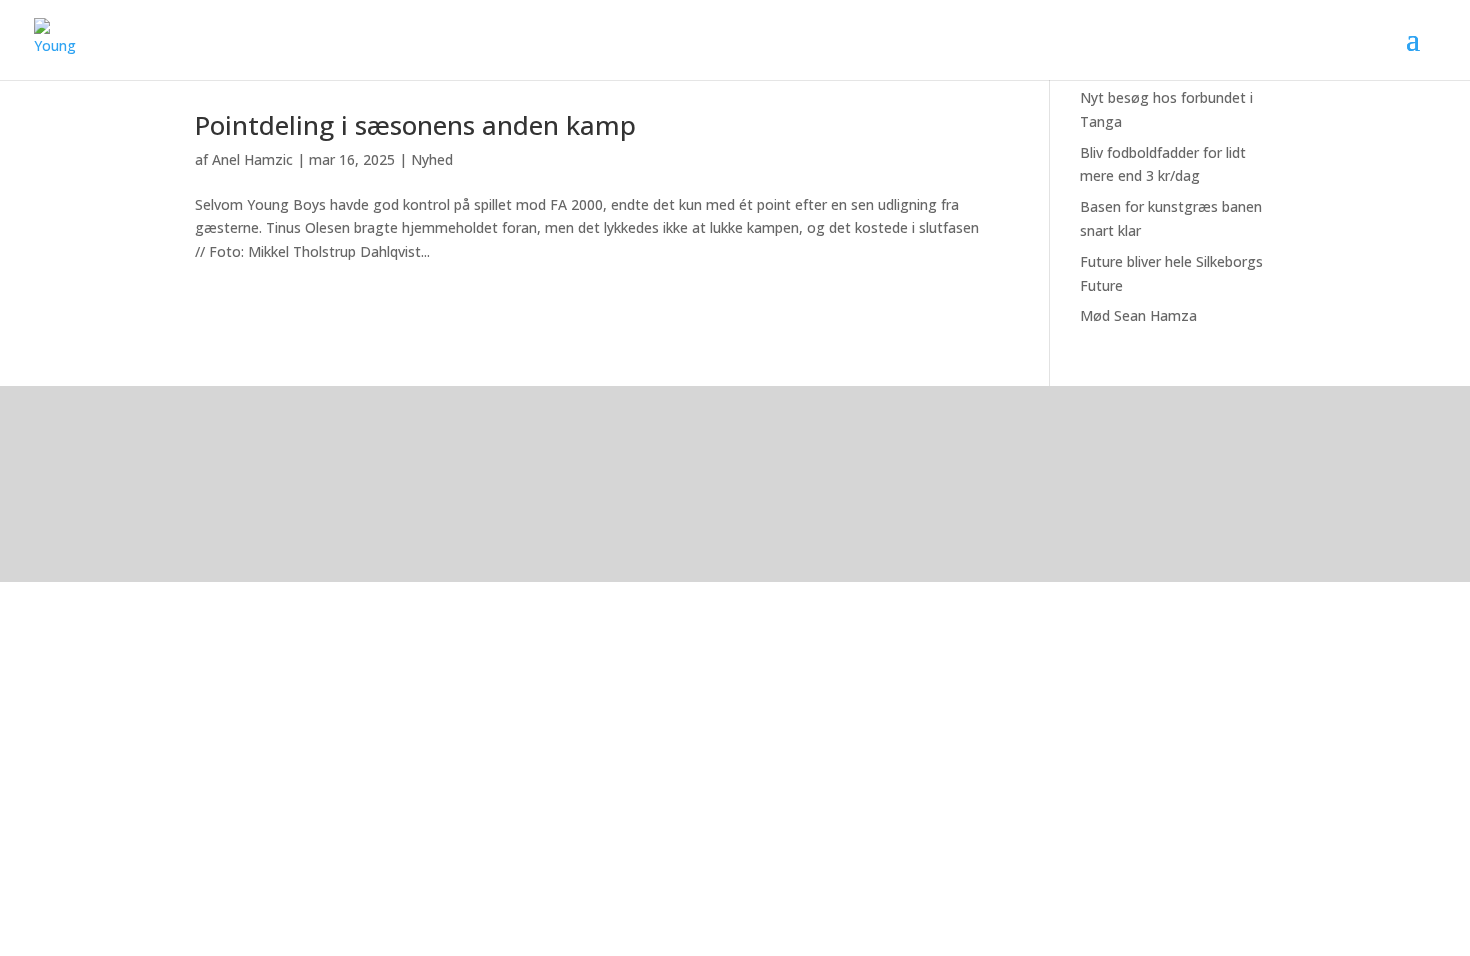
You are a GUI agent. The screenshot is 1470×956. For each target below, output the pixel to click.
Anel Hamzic (252, 159)
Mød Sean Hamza (1138, 315)
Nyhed (432, 159)
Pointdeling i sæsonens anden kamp (415, 125)
